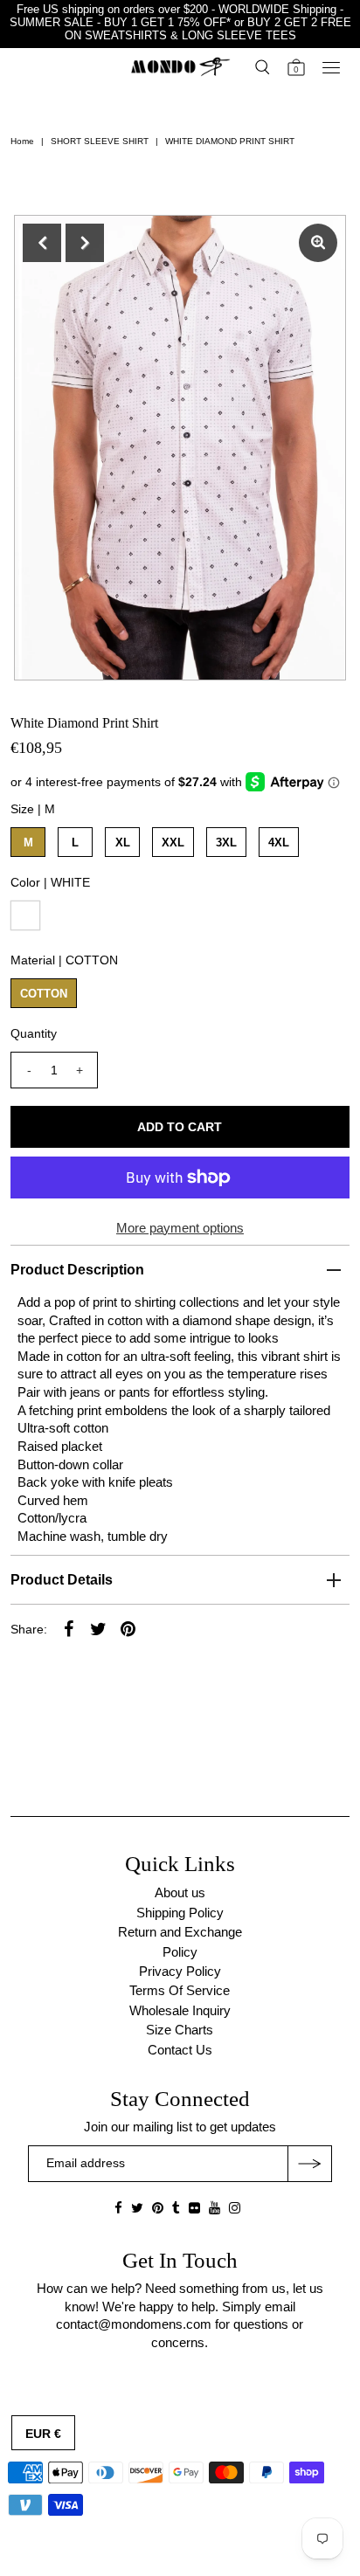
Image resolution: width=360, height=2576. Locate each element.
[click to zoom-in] (318, 243)
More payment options (180, 1228)
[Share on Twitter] (98, 1628)
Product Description (77, 1270)
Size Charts (180, 2030)
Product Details (62, 1580)
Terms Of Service (180, 1990)
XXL (173, 843)
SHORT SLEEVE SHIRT (100, 141)
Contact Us (180, 2050)
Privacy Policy (180, 1971)
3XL (226, 843)
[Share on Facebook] (68, 1628)
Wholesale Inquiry (180, 2010)
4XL (279, 843)
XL (123, 843)
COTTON (44, 994)
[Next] (85, 243)
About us (180, 1892)
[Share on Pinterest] (128, 1628)
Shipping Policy (180, 1913)
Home (22, 141)
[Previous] (42, 243)
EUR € (43, 2434)
